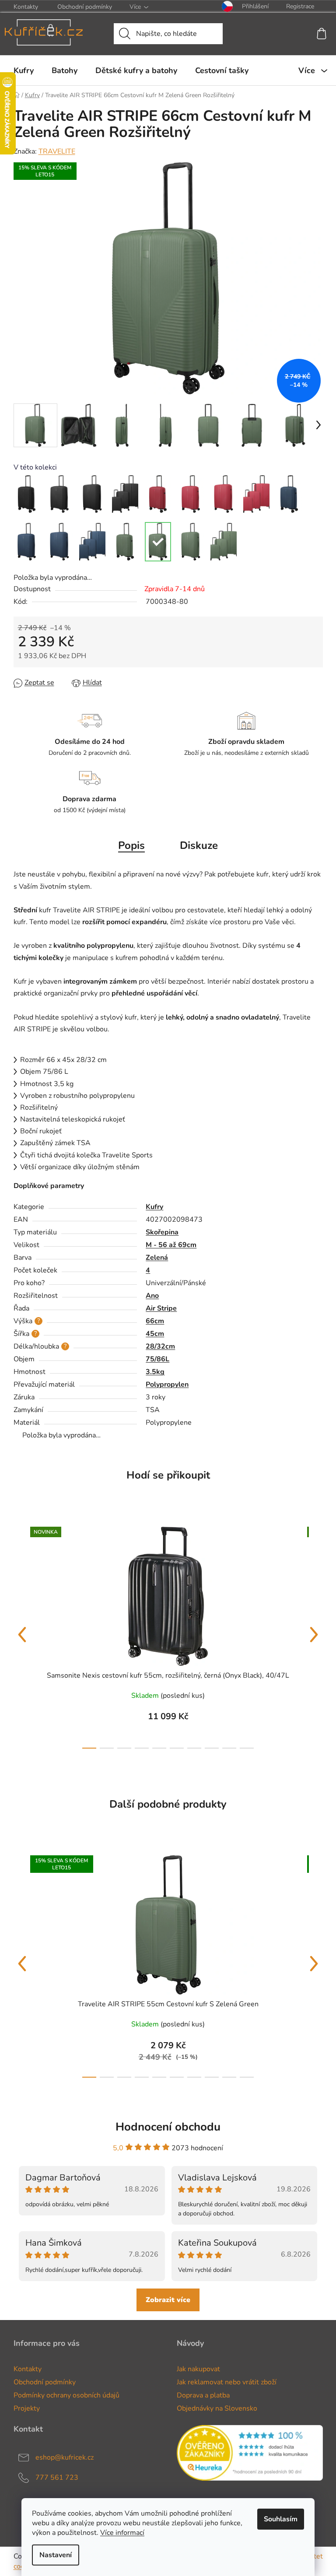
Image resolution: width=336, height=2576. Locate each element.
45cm (155, 1334)
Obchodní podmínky (85, 7)
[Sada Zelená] (224, 542)
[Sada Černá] (125, 494)
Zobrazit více (168, 2300)
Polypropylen (167, 1384)
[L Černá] (92, 494)
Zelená (157, 1258)
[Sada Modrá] (92, 542)
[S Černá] (27, 494)
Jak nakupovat (198, 2369)
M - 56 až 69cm (171, 1245)
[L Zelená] (191, 542)
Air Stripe (161, 1308)
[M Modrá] (27, 542)
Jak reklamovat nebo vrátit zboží (227, 2382)
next (314, 1635)
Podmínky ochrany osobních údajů (66, 2395)
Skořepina (162, 1232)
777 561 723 (57, 2478)
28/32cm (160, 1346)
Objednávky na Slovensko (217, 2408)
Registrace (300, 6)
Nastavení (56, 2555)
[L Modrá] (59, 542)
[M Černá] (59, 494)
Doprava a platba (203, 2395)
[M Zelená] (158, 542)
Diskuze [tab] (199, 845)
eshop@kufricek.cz (65, 2457)
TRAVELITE (57, 151)
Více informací (122, 2533)
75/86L (157, 1359)
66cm (155, 1321)
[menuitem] (24, 70)
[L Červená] (224, 494)
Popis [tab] (131, 845)
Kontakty (26, 7)
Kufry (154, 1207)
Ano (152, 1296)
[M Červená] (191, 494)
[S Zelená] (125, 542)
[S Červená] (158, 494)
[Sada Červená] (256, 494)
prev (22, 1635)
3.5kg (155, 1372)
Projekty (27, 2408)
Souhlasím (281, 2519)
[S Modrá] (289, 494)
